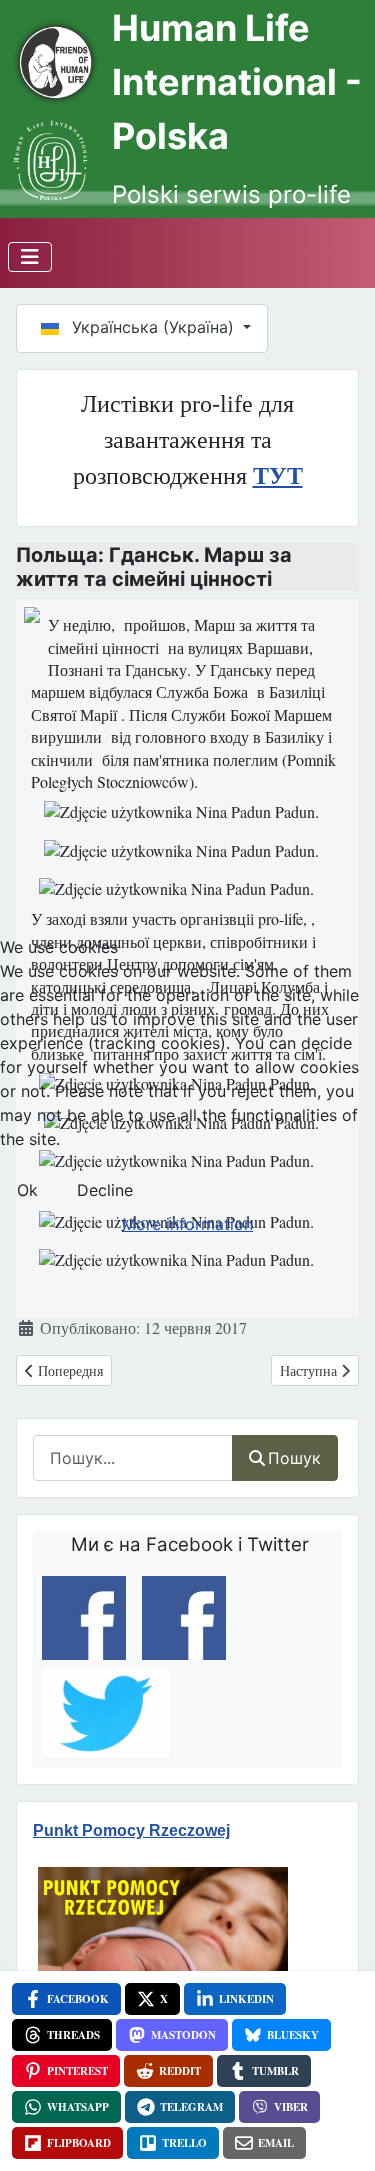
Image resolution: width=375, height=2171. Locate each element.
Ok (27, 1190)
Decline (105, 1190)
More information (187, 1224)
